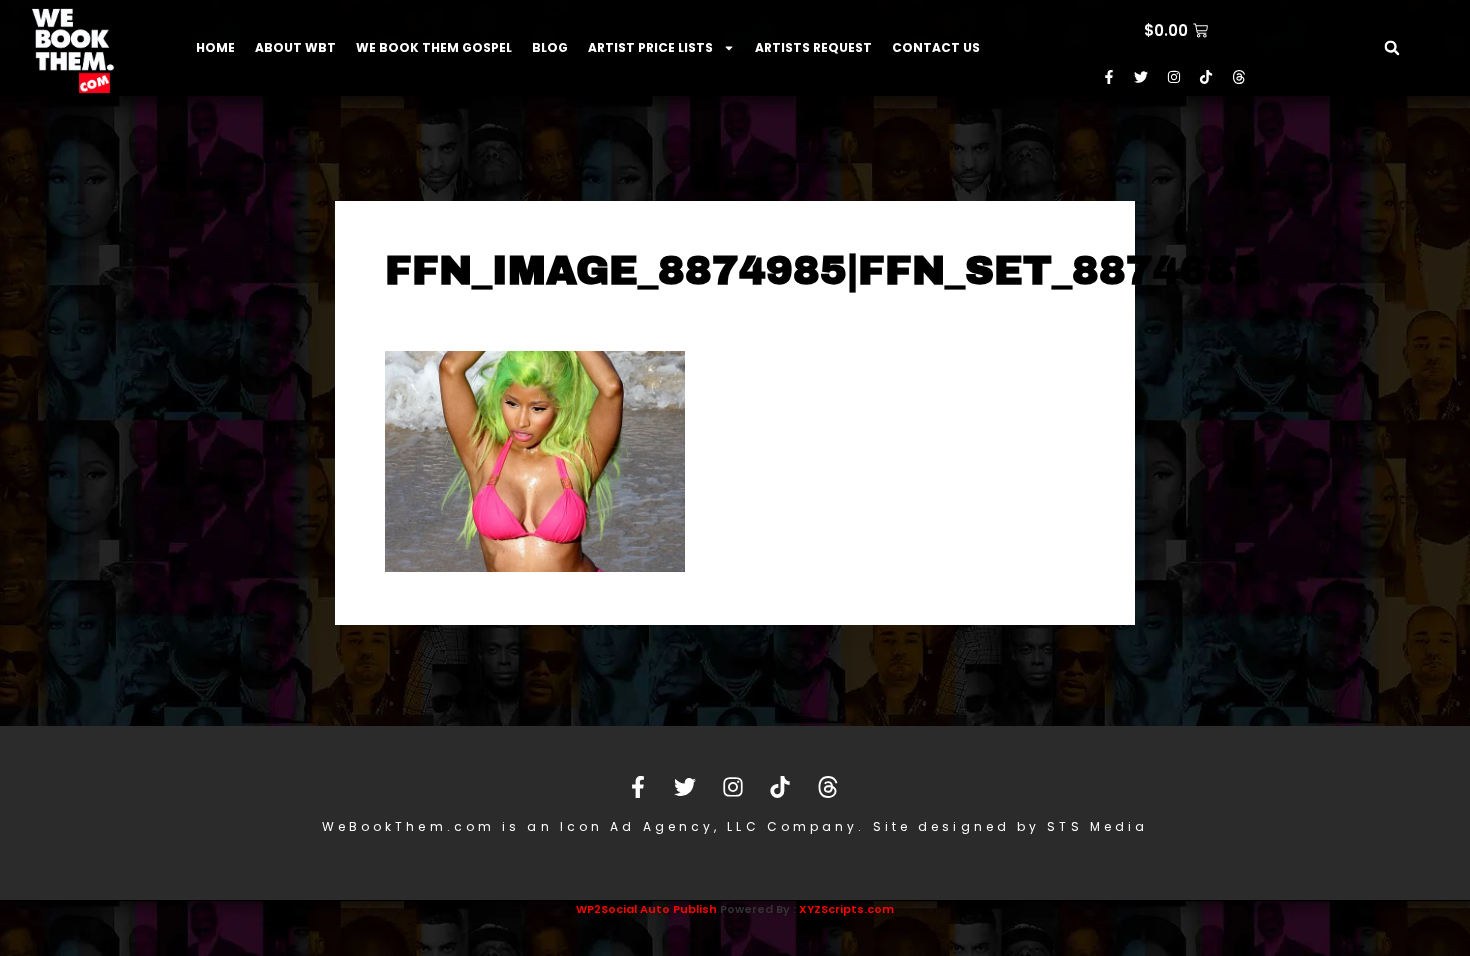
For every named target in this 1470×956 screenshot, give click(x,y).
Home (215, 47)
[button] (1392, 48)
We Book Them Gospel (434, 47)
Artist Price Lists (650, 47)
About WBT (295, 47)
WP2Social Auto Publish (646, 909)
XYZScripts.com (846, 909)
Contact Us (936, 47)
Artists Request (813, 47)
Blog (550, 47)
